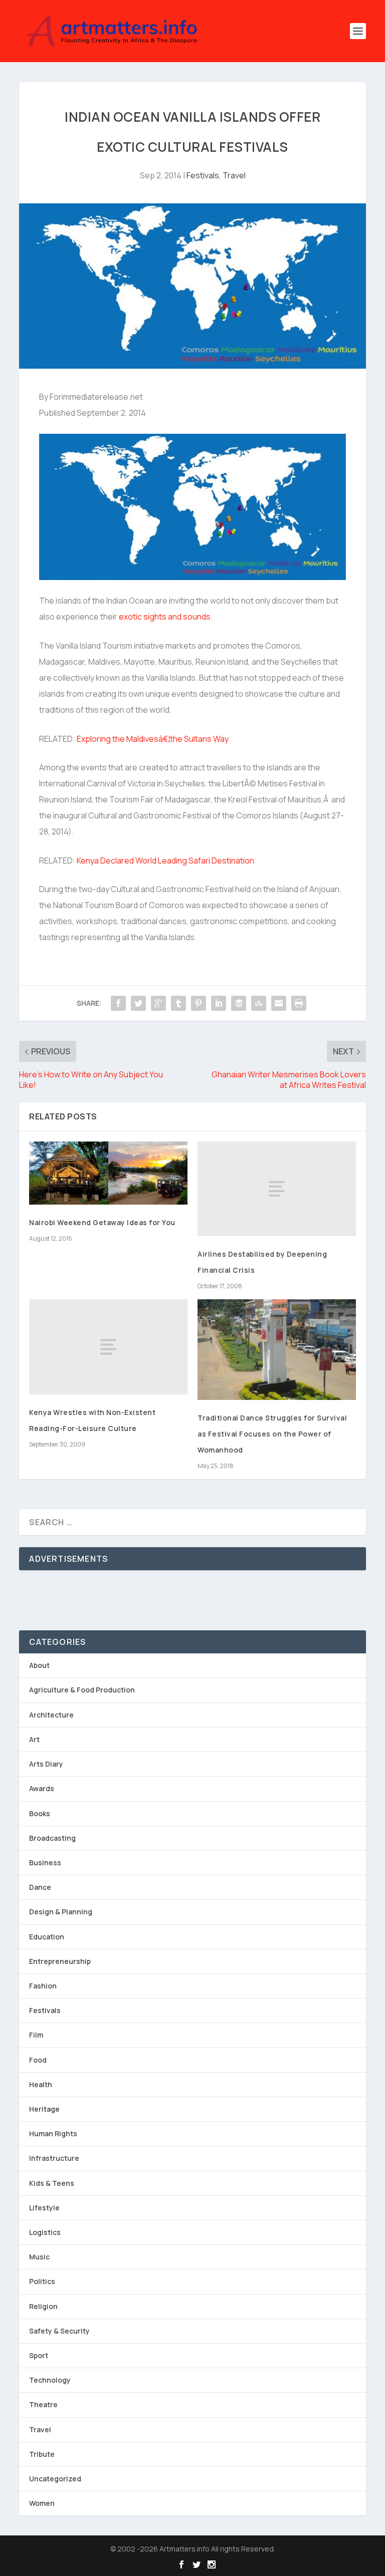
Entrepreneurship (60, 1961)
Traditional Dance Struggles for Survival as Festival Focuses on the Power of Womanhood (272, 1434)
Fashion (43, 1986)
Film (36, 2035)
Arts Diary (46, 1764)
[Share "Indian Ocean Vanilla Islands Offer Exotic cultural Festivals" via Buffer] (239, 1003)
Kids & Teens (52, 2183)
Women (42, 2503)
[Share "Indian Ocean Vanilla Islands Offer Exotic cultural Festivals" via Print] (299, 1003)
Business (45, 1863)
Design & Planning (61, 1912)
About (39, 1665)
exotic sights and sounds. (165, 617)
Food (38, 2060)
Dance (40, 1887)
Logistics (45, 2232)
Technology (50, 2380)
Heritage (44, 2109)
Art (34, 1739)
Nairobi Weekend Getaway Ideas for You (102, 1222)
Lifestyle (44, 2208)
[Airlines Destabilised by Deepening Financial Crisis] (277, 1189)
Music (39, 2257)
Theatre (43, 2404)
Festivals (203, 175)
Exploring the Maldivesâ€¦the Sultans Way (153, 739)
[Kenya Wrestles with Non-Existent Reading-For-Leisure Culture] (108, 1347)
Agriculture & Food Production (82, 1690)
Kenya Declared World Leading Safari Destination (165, 861)
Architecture (51, 1715)
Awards (42, 1788)
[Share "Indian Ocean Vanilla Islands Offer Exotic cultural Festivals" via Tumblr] (178, 1003)
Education (47, 1937)
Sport (39, 2355)
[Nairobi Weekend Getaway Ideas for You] (108, 1173)
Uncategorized (55, 2479)
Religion (43, 2306)
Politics (42, 2281)
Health (41, 2084)
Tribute (42, 2454)
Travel (234, 175)
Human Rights (53, 2133)
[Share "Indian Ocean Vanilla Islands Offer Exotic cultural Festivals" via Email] (279, 1003)
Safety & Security (59, 2331)
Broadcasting (52, 1838)
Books (40, 1813)
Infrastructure (54, 2158)
